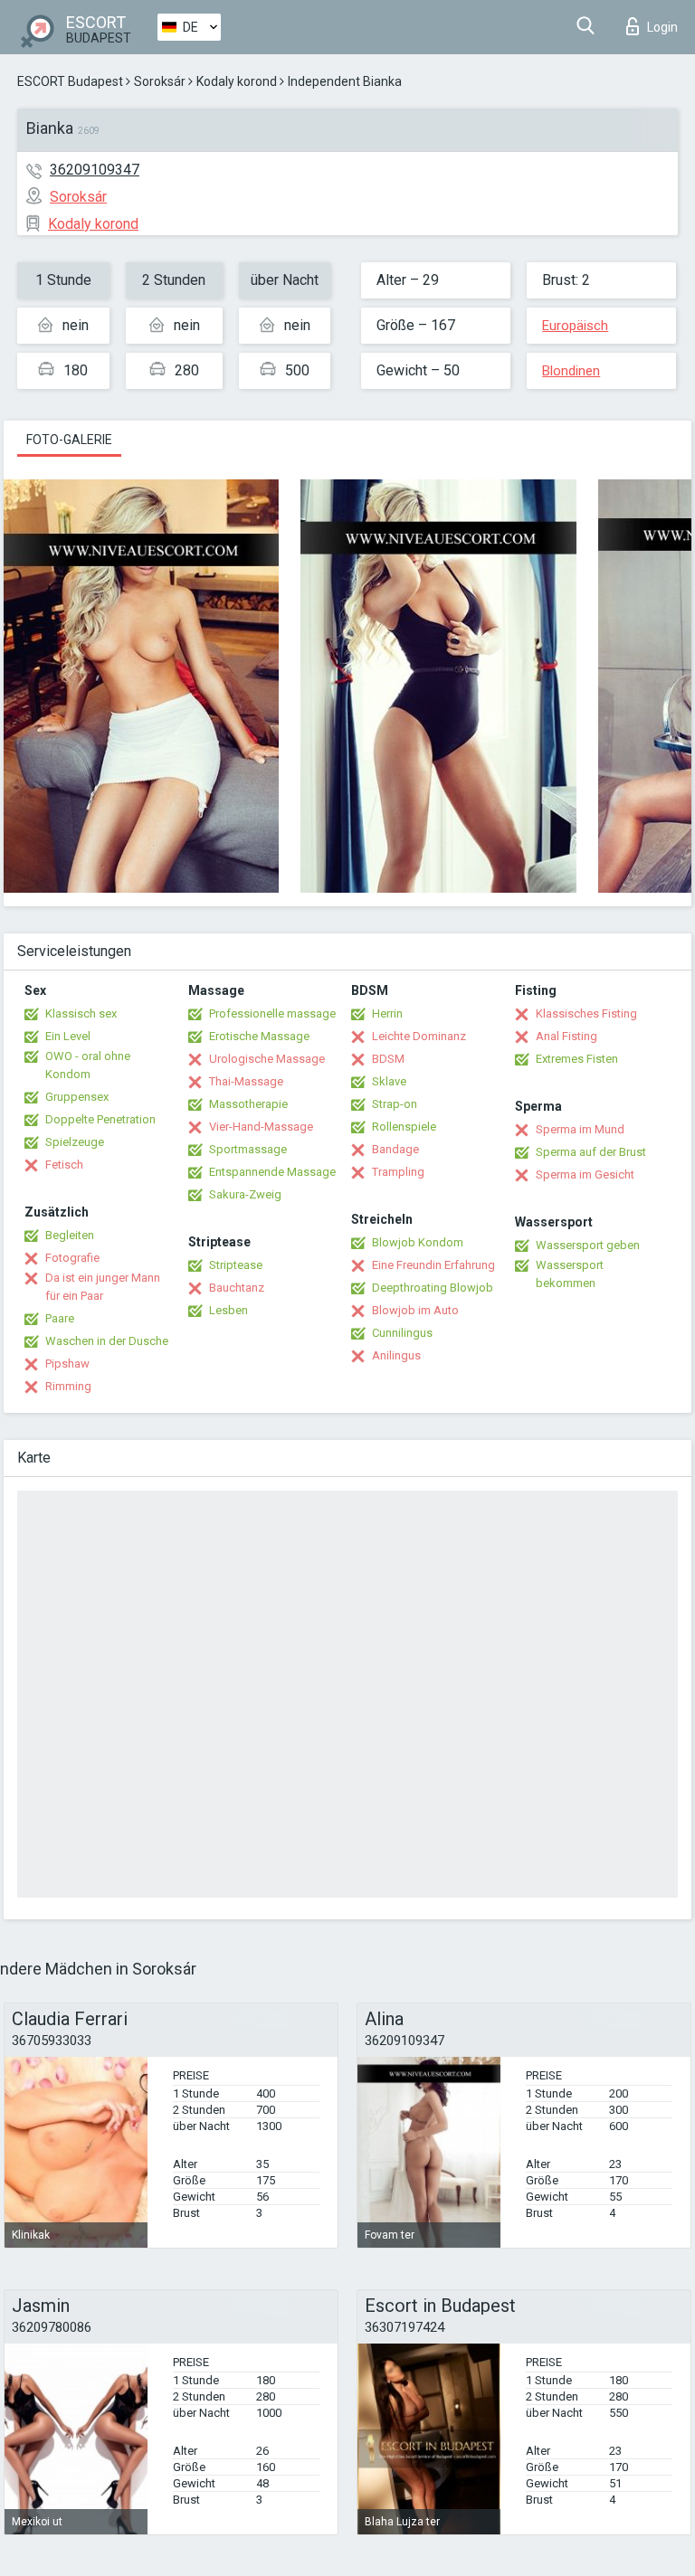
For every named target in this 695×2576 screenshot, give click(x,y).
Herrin (387, 1013)
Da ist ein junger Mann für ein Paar (103, 1287)
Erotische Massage (259, 1036)
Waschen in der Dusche (107, 1341)
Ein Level (68, 1036)
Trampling (398, 1172)
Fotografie (72, 1258)
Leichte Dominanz (419, 1036)
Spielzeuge (75, 1142)
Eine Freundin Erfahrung (433, 1265)
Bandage (395, 1149)
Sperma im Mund (580, 1129)
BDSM (388, 1059)
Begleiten (70, 1235)
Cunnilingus (402, 1333)
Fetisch (64, 1165)
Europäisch (575, 326)
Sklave (389, 1081)
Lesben (228, 1310)
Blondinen (571, 371)
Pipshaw (67, 1364)
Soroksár (160, 81)
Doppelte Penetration (100, 1119)
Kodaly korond (237, 81)
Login (662, 27)
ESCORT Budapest (70, 81)
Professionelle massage (272, 1013)
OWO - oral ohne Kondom (88, 1065)
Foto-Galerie (69, 440)
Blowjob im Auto (415, 1310)
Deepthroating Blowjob (433, 1288)
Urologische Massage (267, 1059)
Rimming (68, 1386)
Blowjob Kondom (418, 1242)
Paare (60, 1318)
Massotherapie (248, 1104)
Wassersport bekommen (570, 1274)
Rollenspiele (404, 1127)
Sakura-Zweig (245, 1194)
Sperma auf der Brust (591, 1152)
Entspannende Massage (272, 1172)
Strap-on (395, 1104)
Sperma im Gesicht (585, 1174)
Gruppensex (77, 1097)
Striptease (236, 1265)
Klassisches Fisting (586, 1013)
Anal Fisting (566, 1036)
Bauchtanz (237, 1288)
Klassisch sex (81, 1013)
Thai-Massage (246, 1081)
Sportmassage (248, 1149)
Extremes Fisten (577, 1059)
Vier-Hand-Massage (261, 1127)
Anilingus (396, 1355)
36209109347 (95, 170)
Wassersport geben (588, 1245)
